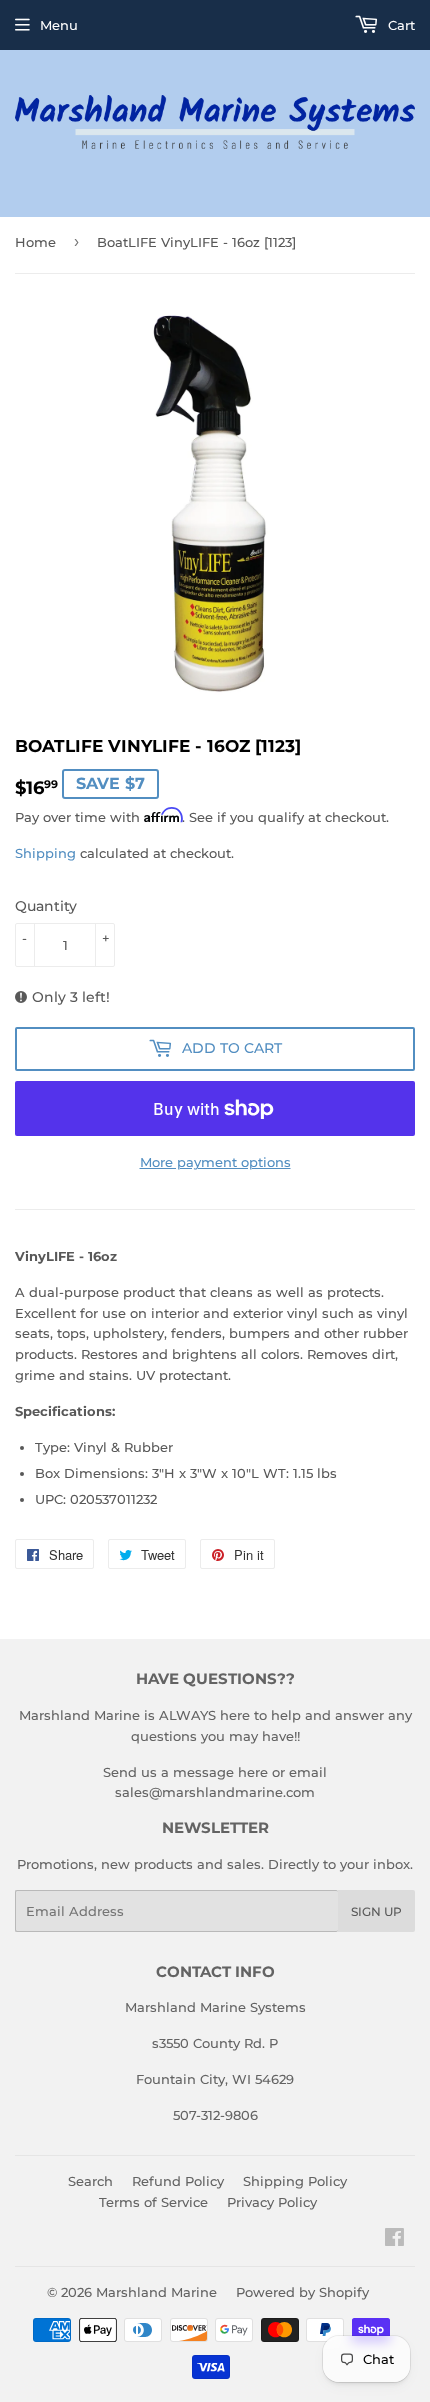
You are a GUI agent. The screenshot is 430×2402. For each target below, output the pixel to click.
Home (35, 242)
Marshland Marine (156, 2292)
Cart (399, 25)
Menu (59, 25)
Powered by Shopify (302, 2292)
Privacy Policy (272, 2202)
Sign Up (376, 1911)
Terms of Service (153, 2202)
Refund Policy (178, 2181)
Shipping (45, 853)
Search (90, 2181)
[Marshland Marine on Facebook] (394, 2240)
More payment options (215, 1162)
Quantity (46, 906)
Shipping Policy (295, 2181)
